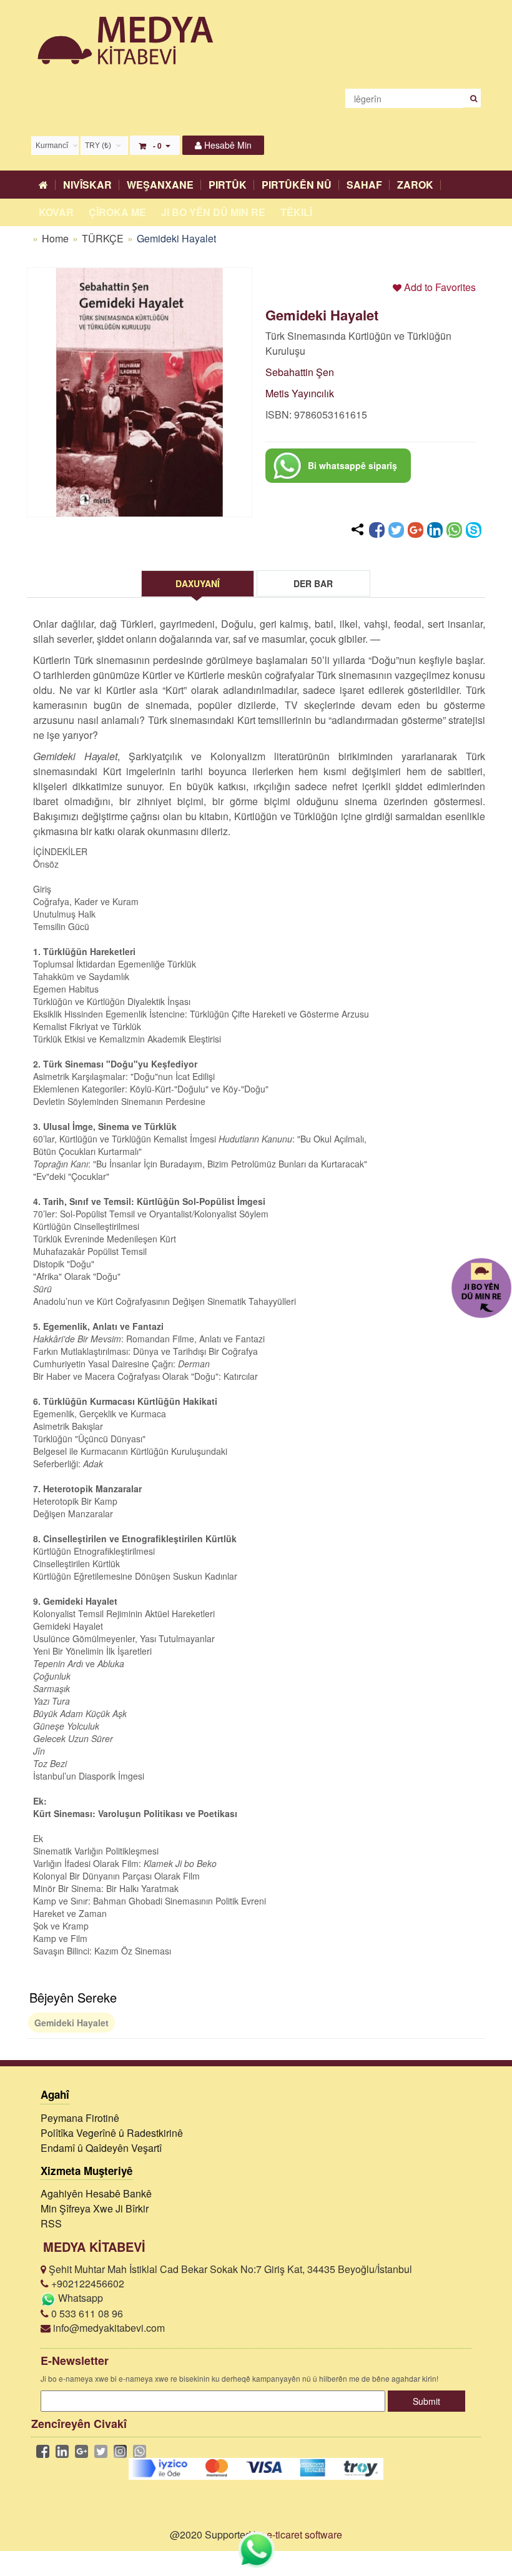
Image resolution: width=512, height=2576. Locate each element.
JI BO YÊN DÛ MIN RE (213, 212)
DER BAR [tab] (313, 583)
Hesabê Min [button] (227, 145)
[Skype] (474, 530)
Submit (426, 2401)
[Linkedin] (435, 530)
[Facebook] (377, 530)
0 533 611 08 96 (86, 2313)
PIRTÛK (228, 185)
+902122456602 (86, 2283)
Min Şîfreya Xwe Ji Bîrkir (95, 2208)
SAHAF (364, 185)
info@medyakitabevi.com (108, 2328)
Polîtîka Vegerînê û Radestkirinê (112, 2133)
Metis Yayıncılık (300, 393)
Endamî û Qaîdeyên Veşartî (101, 2148)
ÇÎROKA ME (117, 212)
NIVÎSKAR (87, 185)
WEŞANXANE (160, 185)
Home (55, 238)
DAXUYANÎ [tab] (198, 583)
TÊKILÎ (296, 212)
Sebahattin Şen (300, 372)
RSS (51, 2223)
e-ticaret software (304, 2534)
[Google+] (416, 530)
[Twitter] (396, 530)
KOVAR (56, 212)
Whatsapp (79, 2298)
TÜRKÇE (104, 238)
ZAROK (415, 185)
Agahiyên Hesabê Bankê (96, 2193)
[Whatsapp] (454, 530)
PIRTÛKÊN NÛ (297, 185)
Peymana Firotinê (80, 2118)
